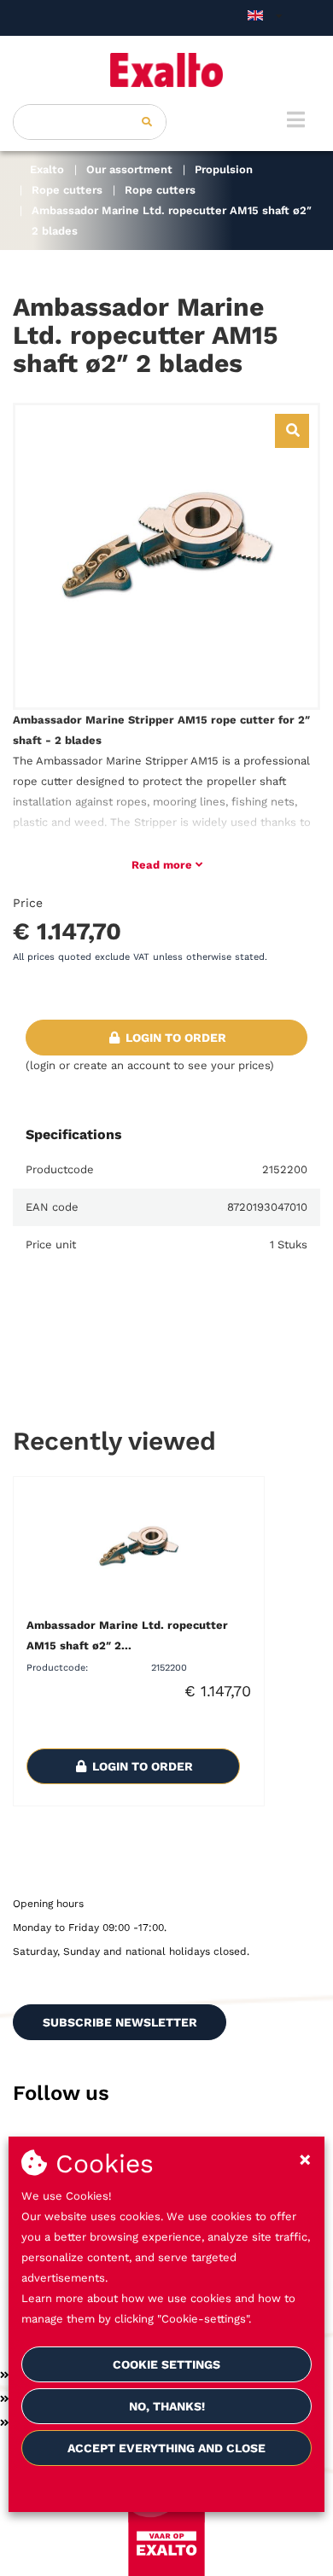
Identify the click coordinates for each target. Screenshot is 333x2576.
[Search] (147, 122)
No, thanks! (167, 2406)
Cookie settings (166, 2364)
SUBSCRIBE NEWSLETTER (120, 2022)
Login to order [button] (174, 1038)
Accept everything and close (166, 2448)
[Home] (166, 70)
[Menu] (296, 119)
